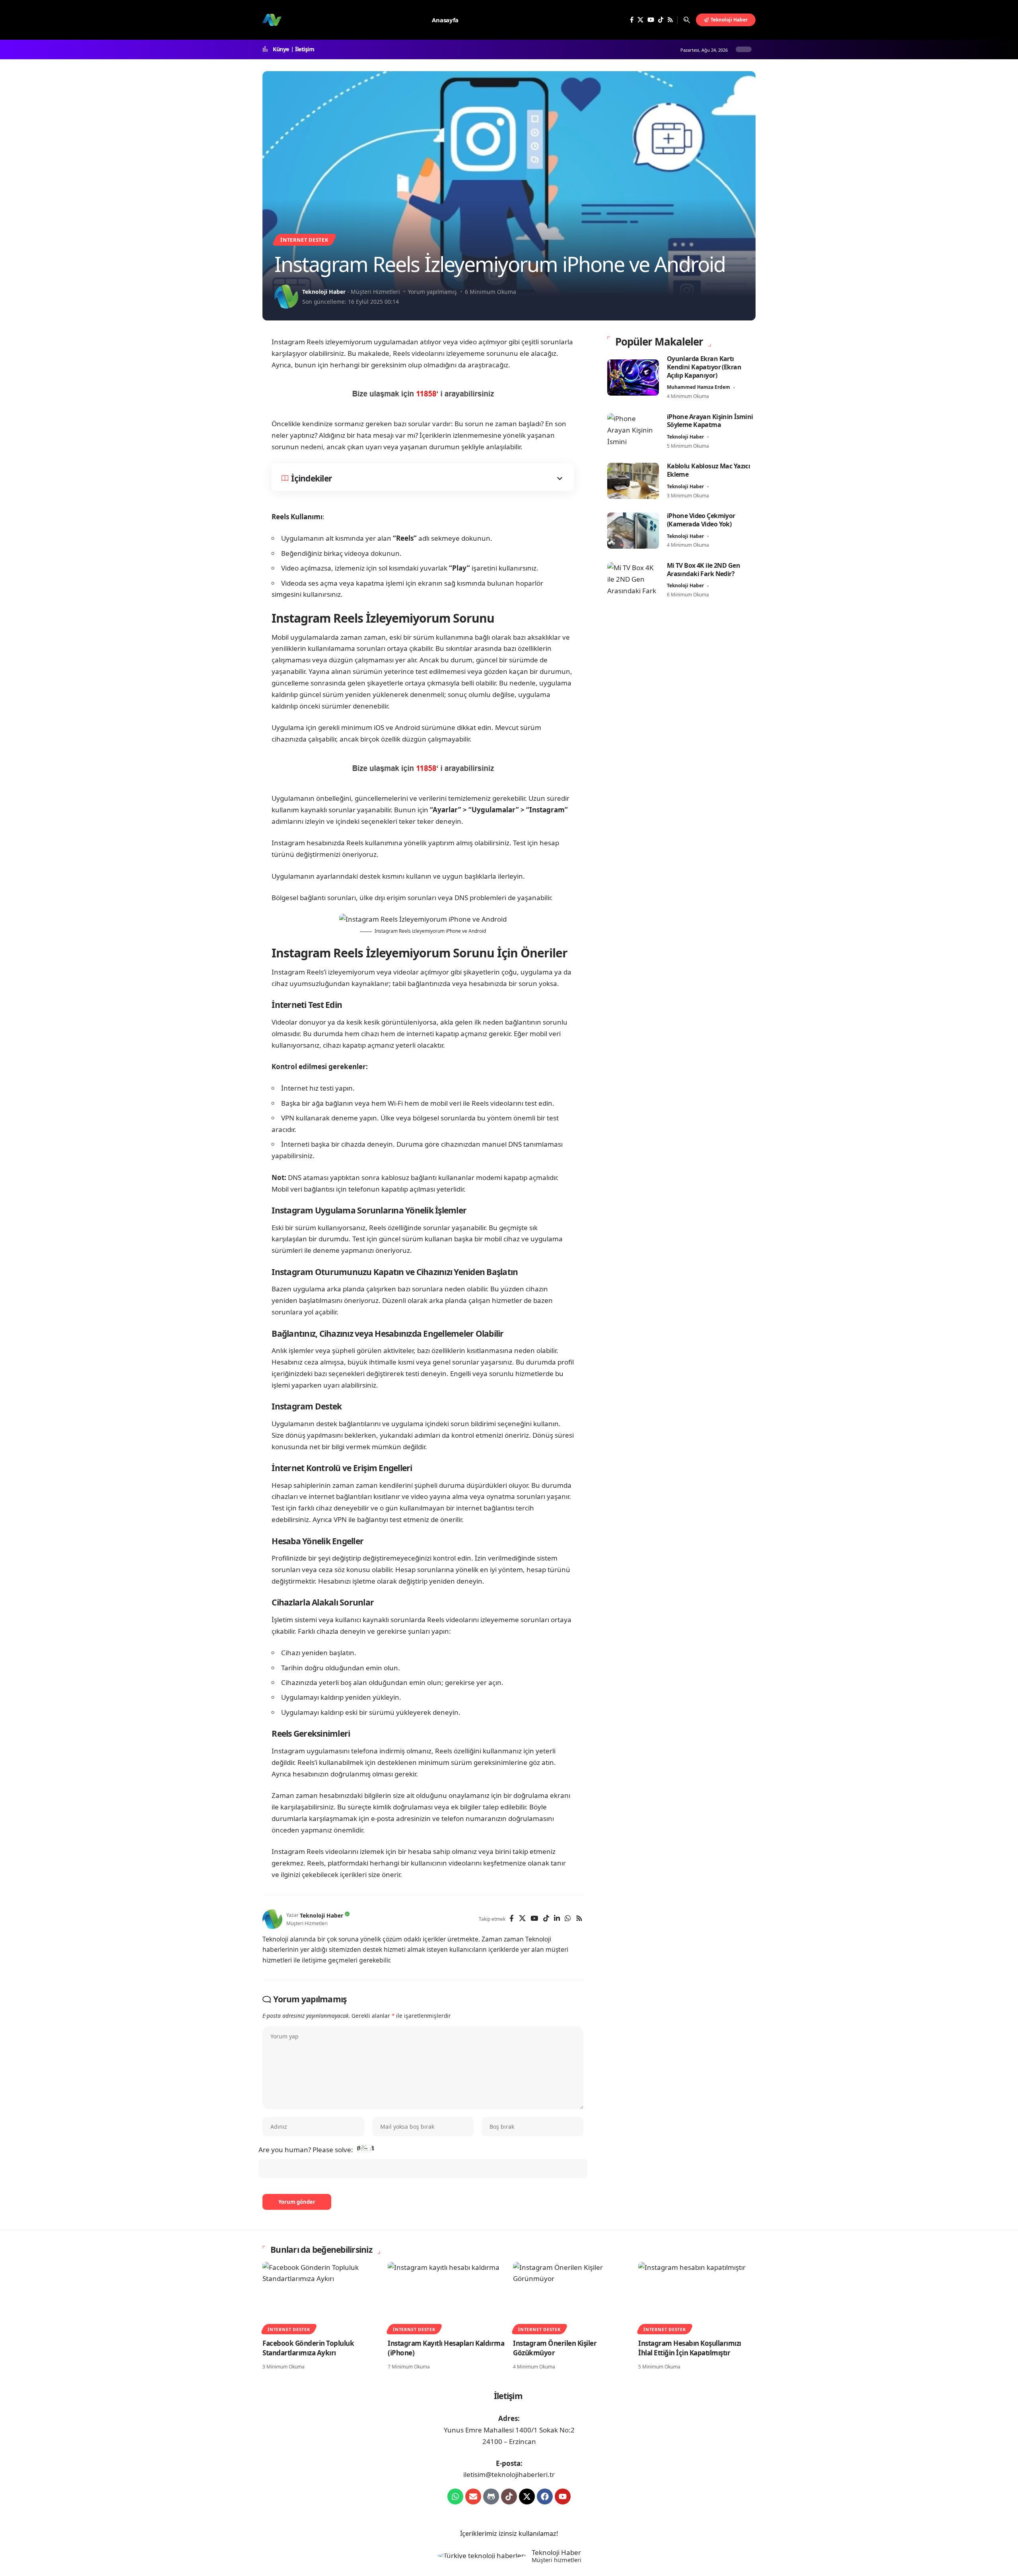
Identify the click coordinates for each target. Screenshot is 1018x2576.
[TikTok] (661, 20)
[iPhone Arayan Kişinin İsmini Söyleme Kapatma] (633, 431)
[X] (640, 20)
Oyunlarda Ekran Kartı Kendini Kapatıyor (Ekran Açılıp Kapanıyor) (704, 367)
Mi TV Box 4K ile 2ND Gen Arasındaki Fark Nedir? (703, 570)
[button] (687, 20)
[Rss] (670, 20)
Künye (281, 49)
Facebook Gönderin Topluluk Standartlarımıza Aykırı (308, 2348)
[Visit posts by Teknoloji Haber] (286, 297)
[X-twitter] (527, 2496)
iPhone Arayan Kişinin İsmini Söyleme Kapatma (710, 420)
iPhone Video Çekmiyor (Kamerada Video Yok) (701, 520)
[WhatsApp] (568, 1919)
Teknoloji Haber (324, 292)
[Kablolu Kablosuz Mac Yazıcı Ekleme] (633, 481)
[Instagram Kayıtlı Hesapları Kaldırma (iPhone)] (446, 2297)
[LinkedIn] (557, 1919)
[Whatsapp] (455, 2496)
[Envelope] (473, 2496)
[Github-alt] (491, 2496)
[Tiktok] (509, 2496)
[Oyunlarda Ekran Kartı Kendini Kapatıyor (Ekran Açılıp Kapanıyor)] (633, 378)
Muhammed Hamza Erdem (698, 387)
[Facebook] (632, 20)
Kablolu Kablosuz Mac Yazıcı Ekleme (709, 470)
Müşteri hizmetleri (557, 2560)
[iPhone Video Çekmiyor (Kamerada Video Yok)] (633, 531)
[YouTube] (651, 20)
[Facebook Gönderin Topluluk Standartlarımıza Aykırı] (321, 2297)
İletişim (305, 49)
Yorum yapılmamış (432, 292)
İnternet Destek (304, 240)
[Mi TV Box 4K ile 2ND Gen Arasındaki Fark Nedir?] (633, 580)
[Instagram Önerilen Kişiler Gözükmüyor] (572, 2297)
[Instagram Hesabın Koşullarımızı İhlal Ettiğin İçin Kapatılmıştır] (697, 2297)
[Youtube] (563, 2496)
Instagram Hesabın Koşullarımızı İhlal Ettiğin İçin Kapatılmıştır (690, 2348)
